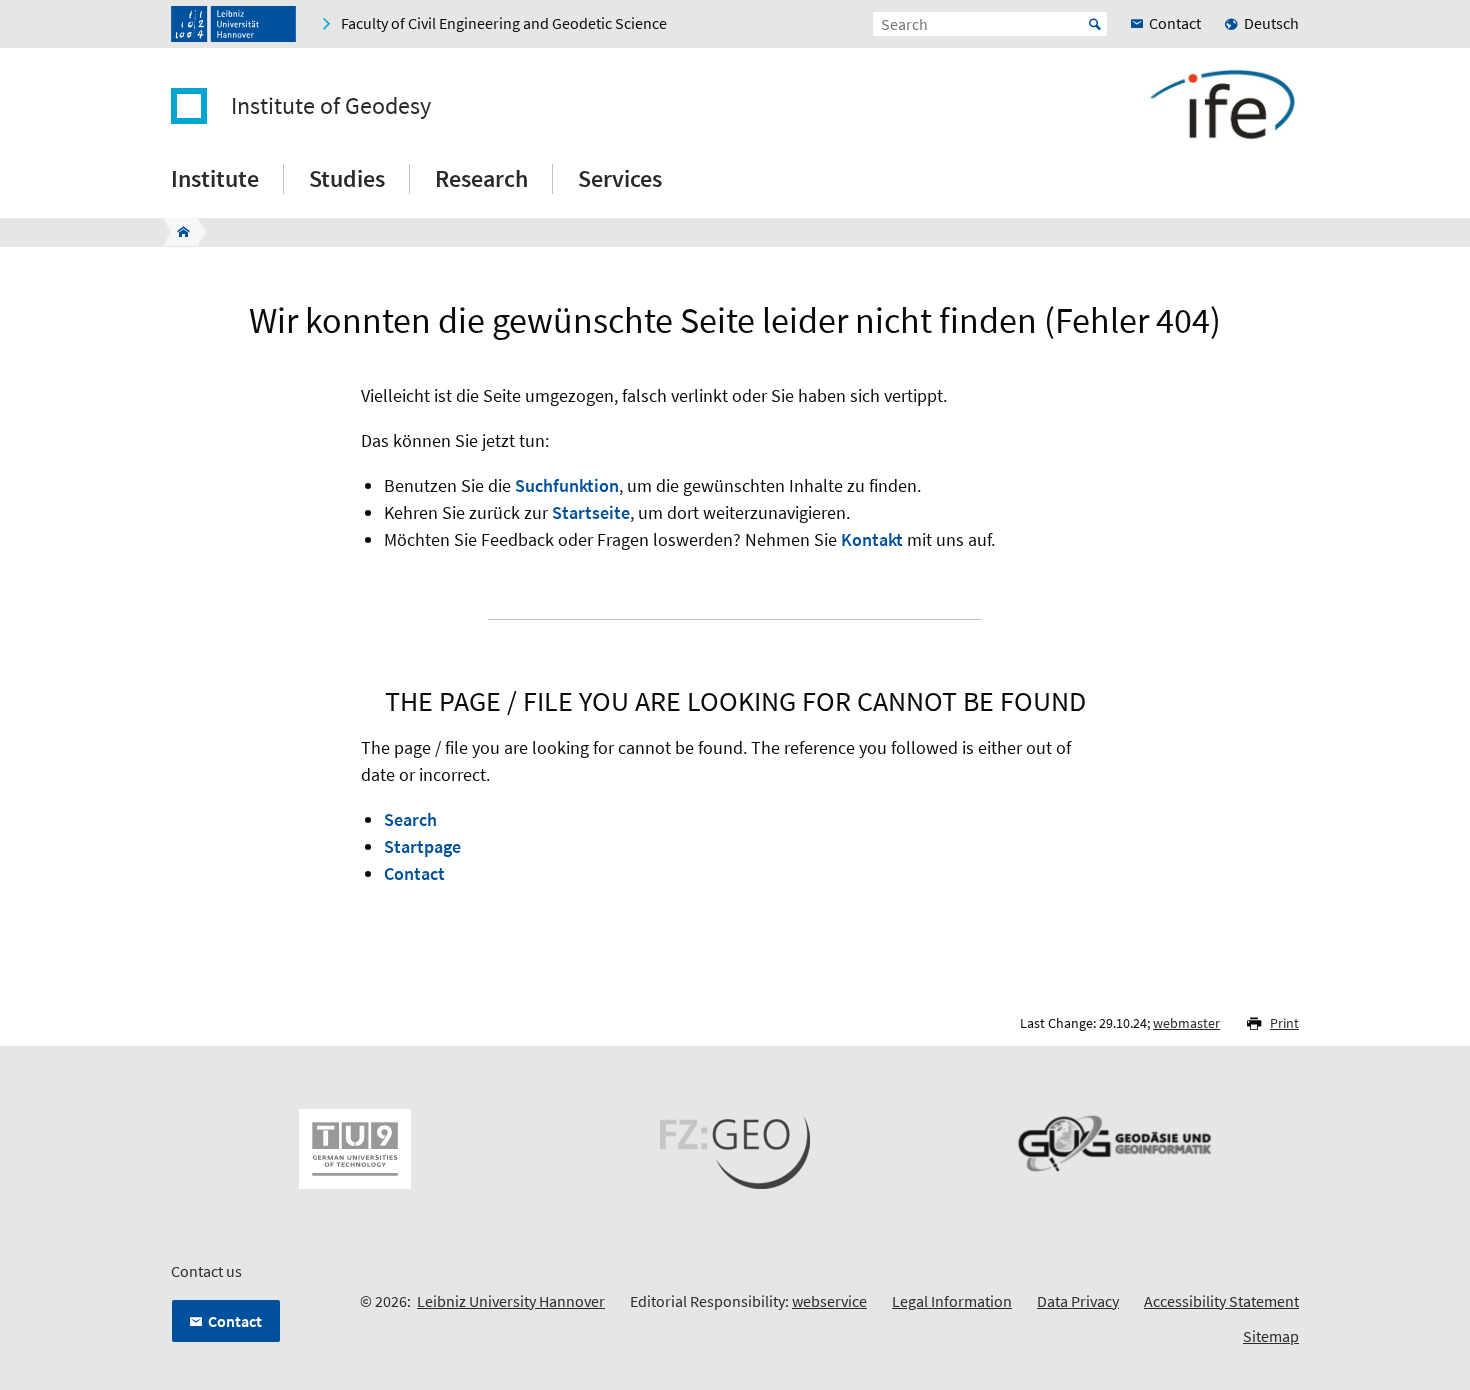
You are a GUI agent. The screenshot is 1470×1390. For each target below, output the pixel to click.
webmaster (1186, 1023)
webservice (829, 1301)
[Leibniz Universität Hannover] (233, 24)
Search (410, 819)
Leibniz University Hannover (511, 1301)
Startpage (422, 846)
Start (1095, 24)
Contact (414, 873)
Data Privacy (1078, 1301)
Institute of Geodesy (331, 106)
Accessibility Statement (1221, 1301)
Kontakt (872, 539)
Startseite (591, 512)
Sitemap (1271, 1336)
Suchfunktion (567, 485)
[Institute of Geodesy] (177, 232)
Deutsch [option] (1271, 23)
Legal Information (952, 1301)
